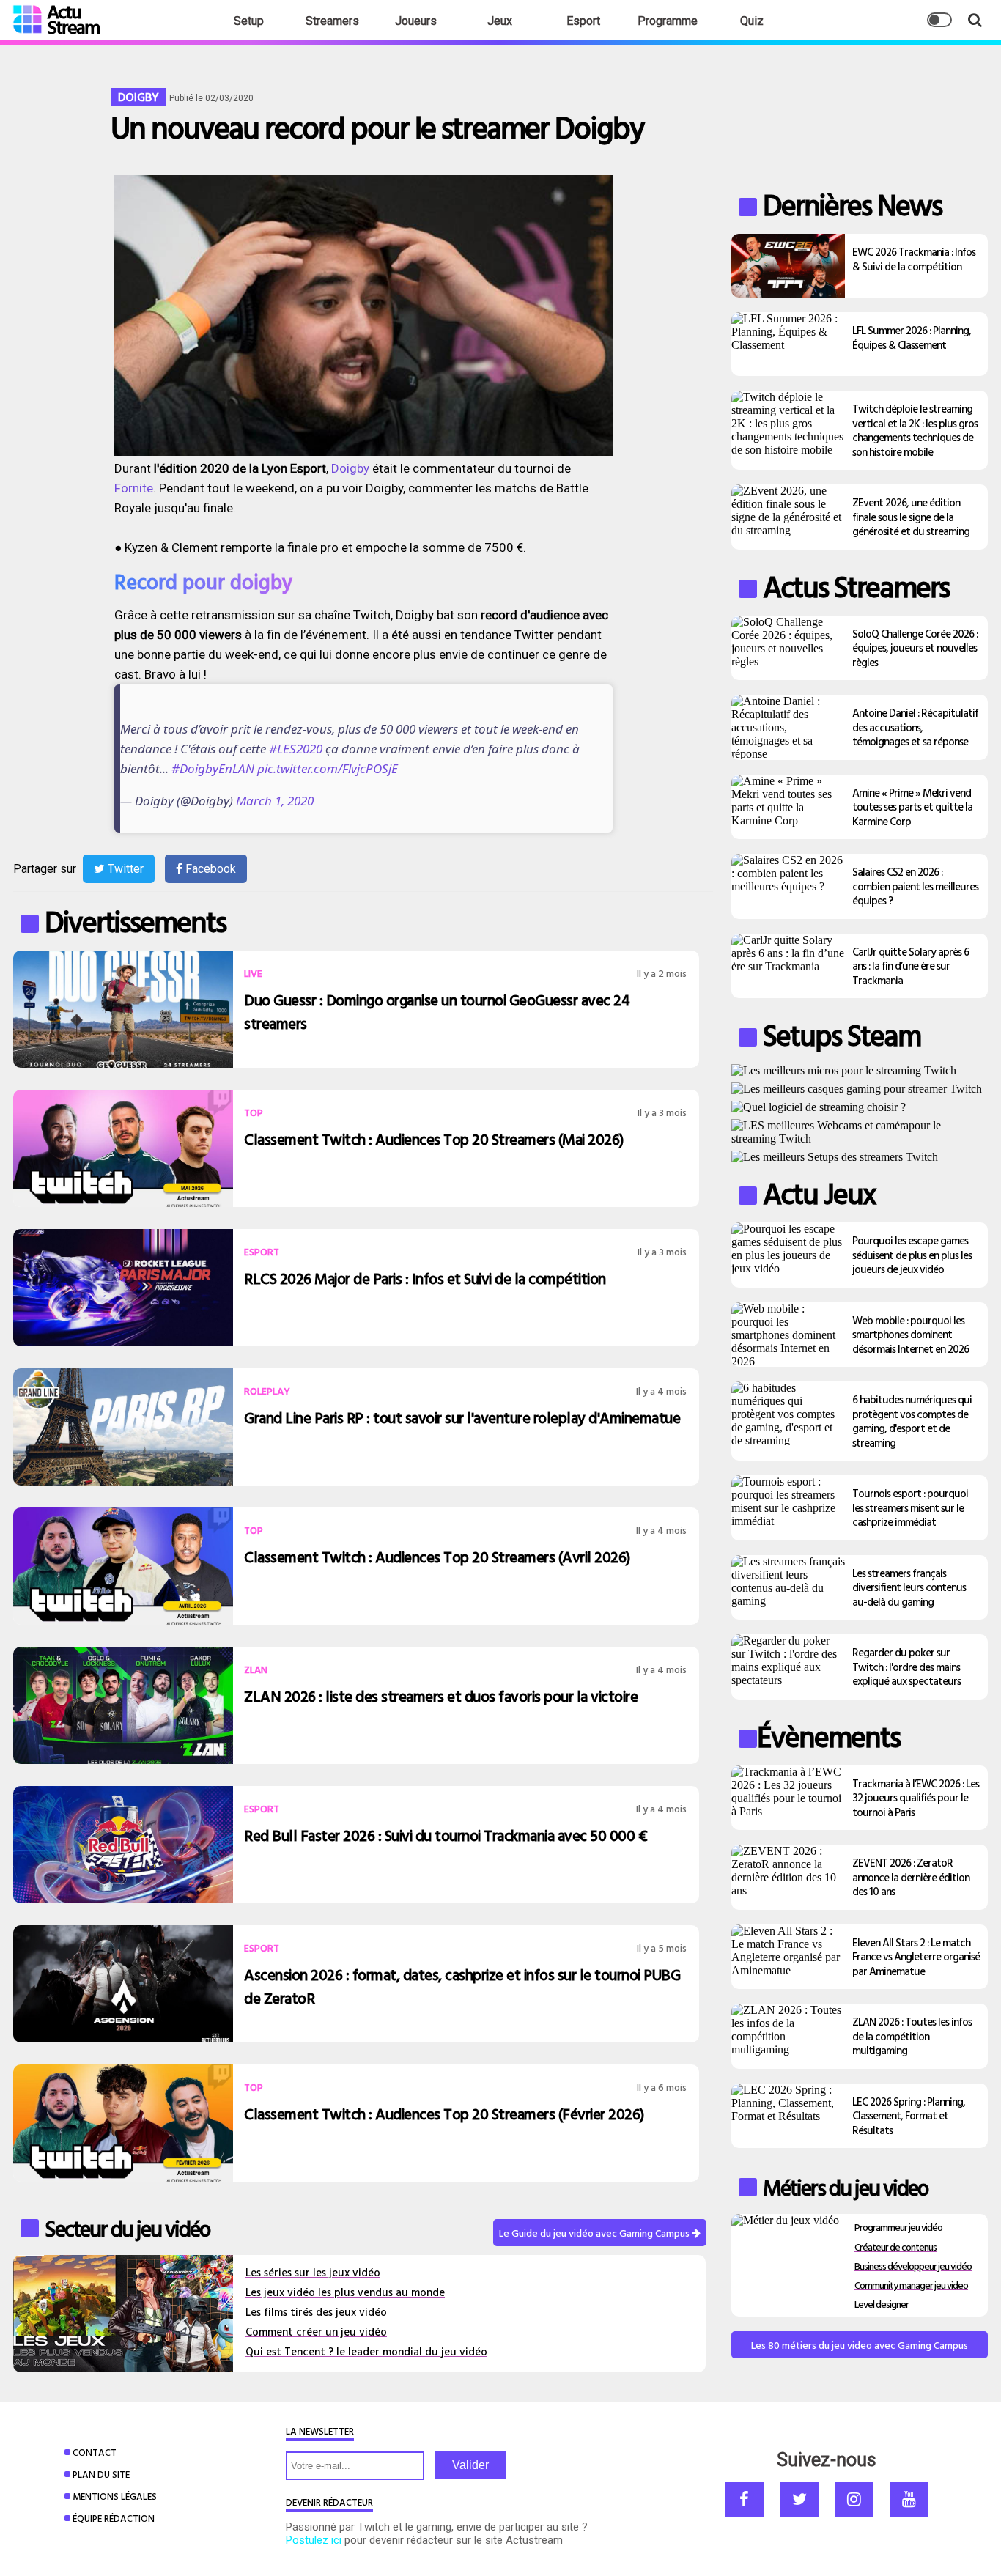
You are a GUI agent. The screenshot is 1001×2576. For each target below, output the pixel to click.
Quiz (752, 21)
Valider (470, 2465)
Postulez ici (314, 2540)
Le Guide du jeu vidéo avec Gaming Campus (595, 2233)
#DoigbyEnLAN (213, 768)
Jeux (500, 21)
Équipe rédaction (114, 2518)
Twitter (124, 869)
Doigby (352, 468)
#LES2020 (296, 749)
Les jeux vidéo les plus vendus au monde (345, 2292)
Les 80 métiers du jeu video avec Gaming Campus (860, 2345)
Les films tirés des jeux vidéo (316, 2312)
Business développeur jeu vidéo (913, 2266)
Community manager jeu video (911, 2285)
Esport (583, 21)
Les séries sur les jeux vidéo (313, 2272)
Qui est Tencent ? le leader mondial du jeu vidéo (366, 2351)
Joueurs (416, 21)
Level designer (882, 2304)
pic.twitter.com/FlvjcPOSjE (328, 768)
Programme (668, 21)
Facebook (209, 869)
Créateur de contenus (895, 2247)
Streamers (332, 21)
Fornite (134, 488)
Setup (249, 21)
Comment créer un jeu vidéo (316, 2332)
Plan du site (101, 2474)
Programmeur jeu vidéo (898, 2227)
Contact (95, 2452)
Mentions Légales (115, 2496)
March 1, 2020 (275, 801)
